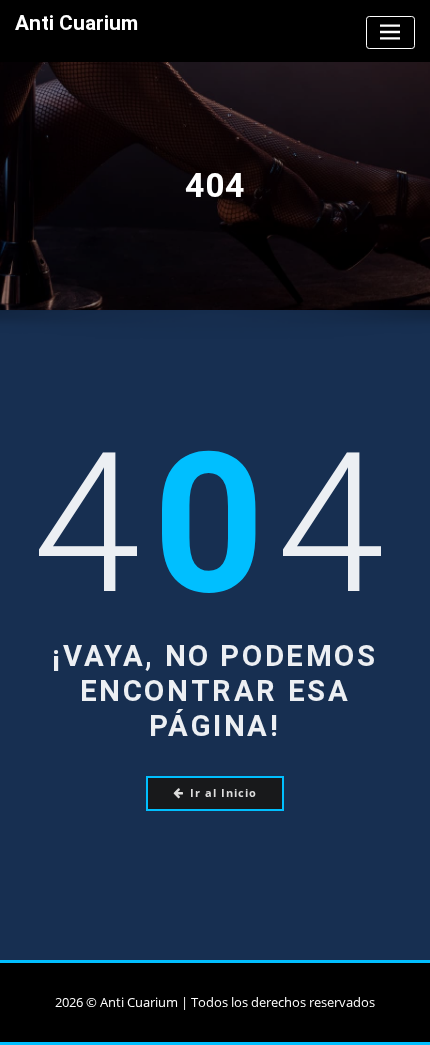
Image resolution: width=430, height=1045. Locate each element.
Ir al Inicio (223, 792)
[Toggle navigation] (390, 32)
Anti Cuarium (76, 23)
